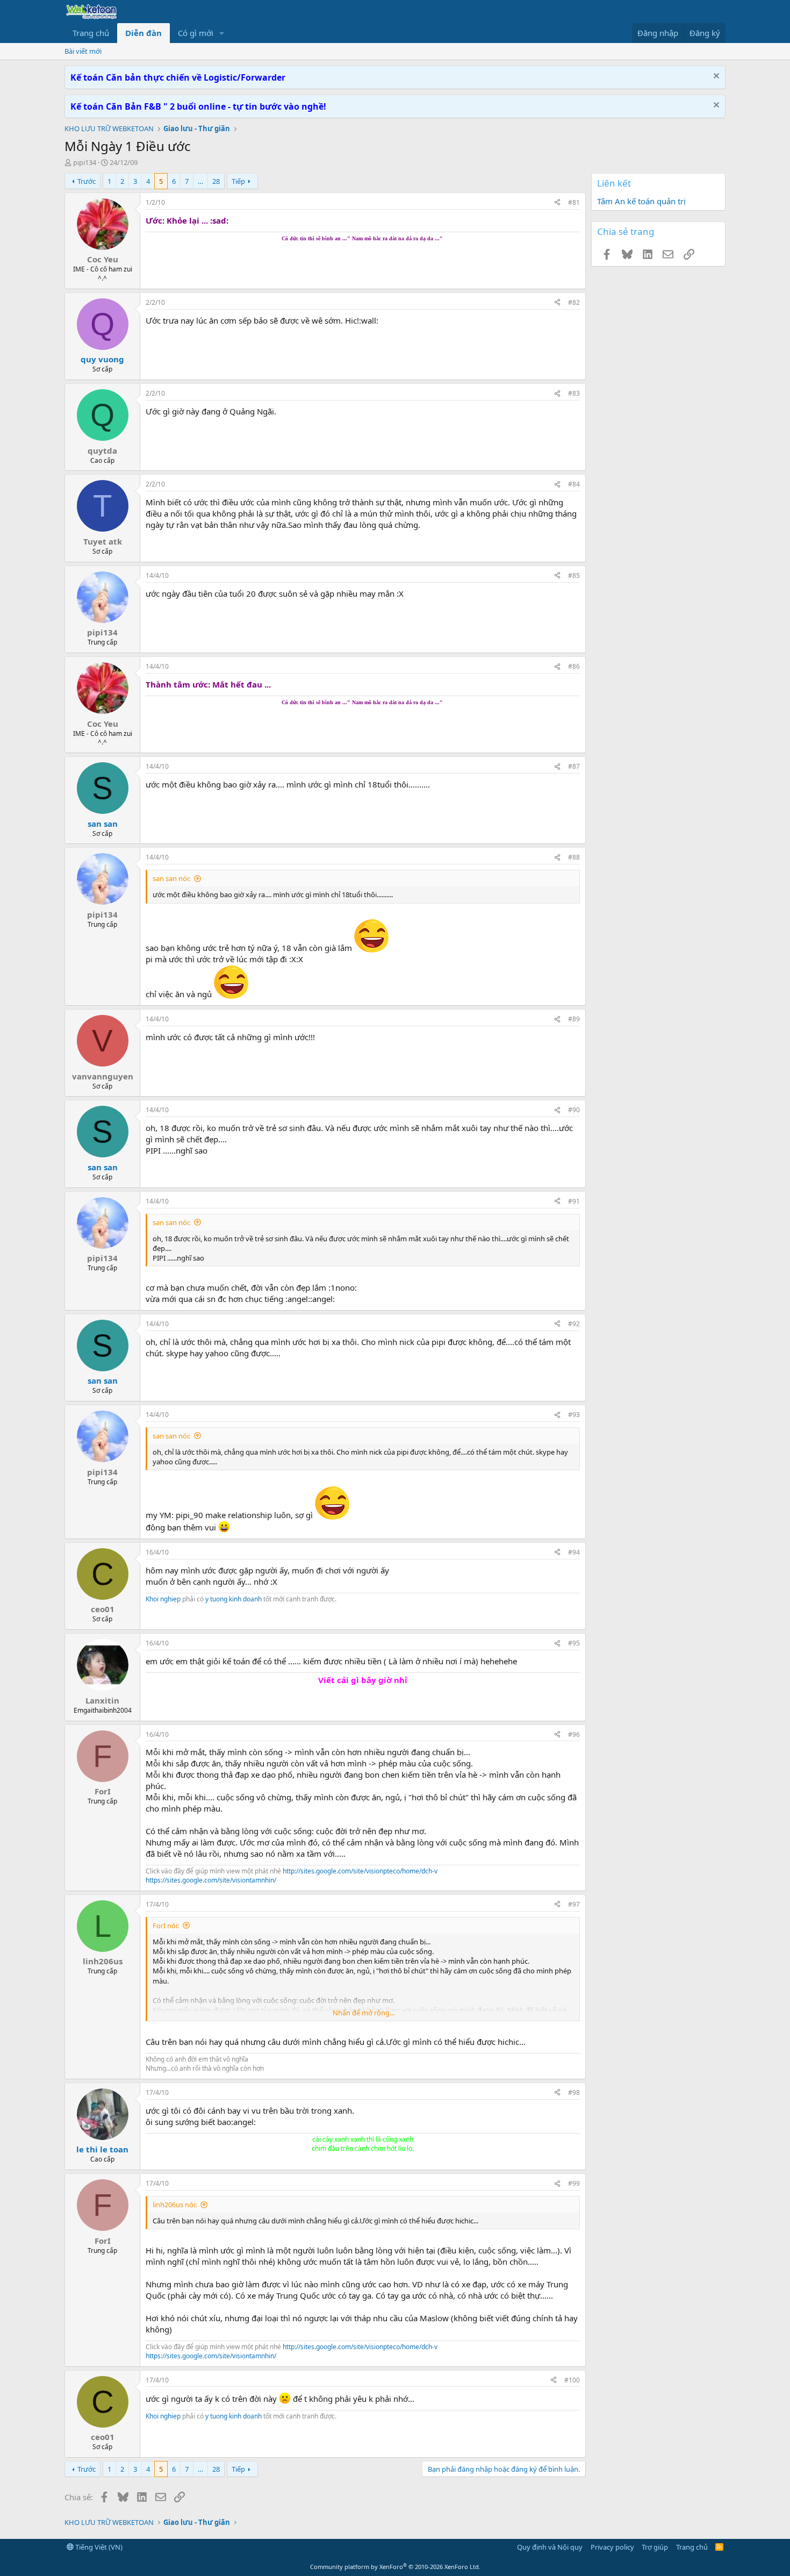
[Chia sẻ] (557, 203)
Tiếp (238, 181)
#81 (574, 202)
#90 (574, 1110)
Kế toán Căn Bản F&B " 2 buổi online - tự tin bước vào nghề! (198, 106)
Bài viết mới (83, 51)
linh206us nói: (175, 2205)
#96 (574, 1734)
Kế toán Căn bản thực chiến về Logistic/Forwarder (178, 77)
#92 (574, 1324)
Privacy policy (612, 2547)
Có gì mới (196, 33)
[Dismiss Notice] (715, 77)
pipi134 (85, 162)
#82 (574, 302)
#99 (574, 2183)
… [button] (200, 181)
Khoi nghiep (163, 1599)
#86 (574, 666)
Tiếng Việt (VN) (98, 2547)
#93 (574, 1415)
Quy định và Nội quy (550, 2547)
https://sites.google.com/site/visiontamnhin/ (211, 1880)
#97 (574, 1904)
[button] (222, 33)
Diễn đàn (143, 33)
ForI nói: (166, 1926)
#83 (574, 393)
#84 (574, 484)
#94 (574, 1552)
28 (216, 181)
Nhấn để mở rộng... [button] (364, 2013)
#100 (572, 2380)
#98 (574, 2092)
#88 (574, 857)
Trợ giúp (655, 2547)
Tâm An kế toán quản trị (641, 201)
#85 (574, 575)
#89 (574, 1019)
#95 (574, 1643)
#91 (574, 1201)
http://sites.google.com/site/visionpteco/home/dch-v (360, 1871)
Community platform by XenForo (395, 2567)
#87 (574, 766)
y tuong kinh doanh (234, 1599)
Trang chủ (91, 33)
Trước (87, 181)
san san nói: (171, 878)
